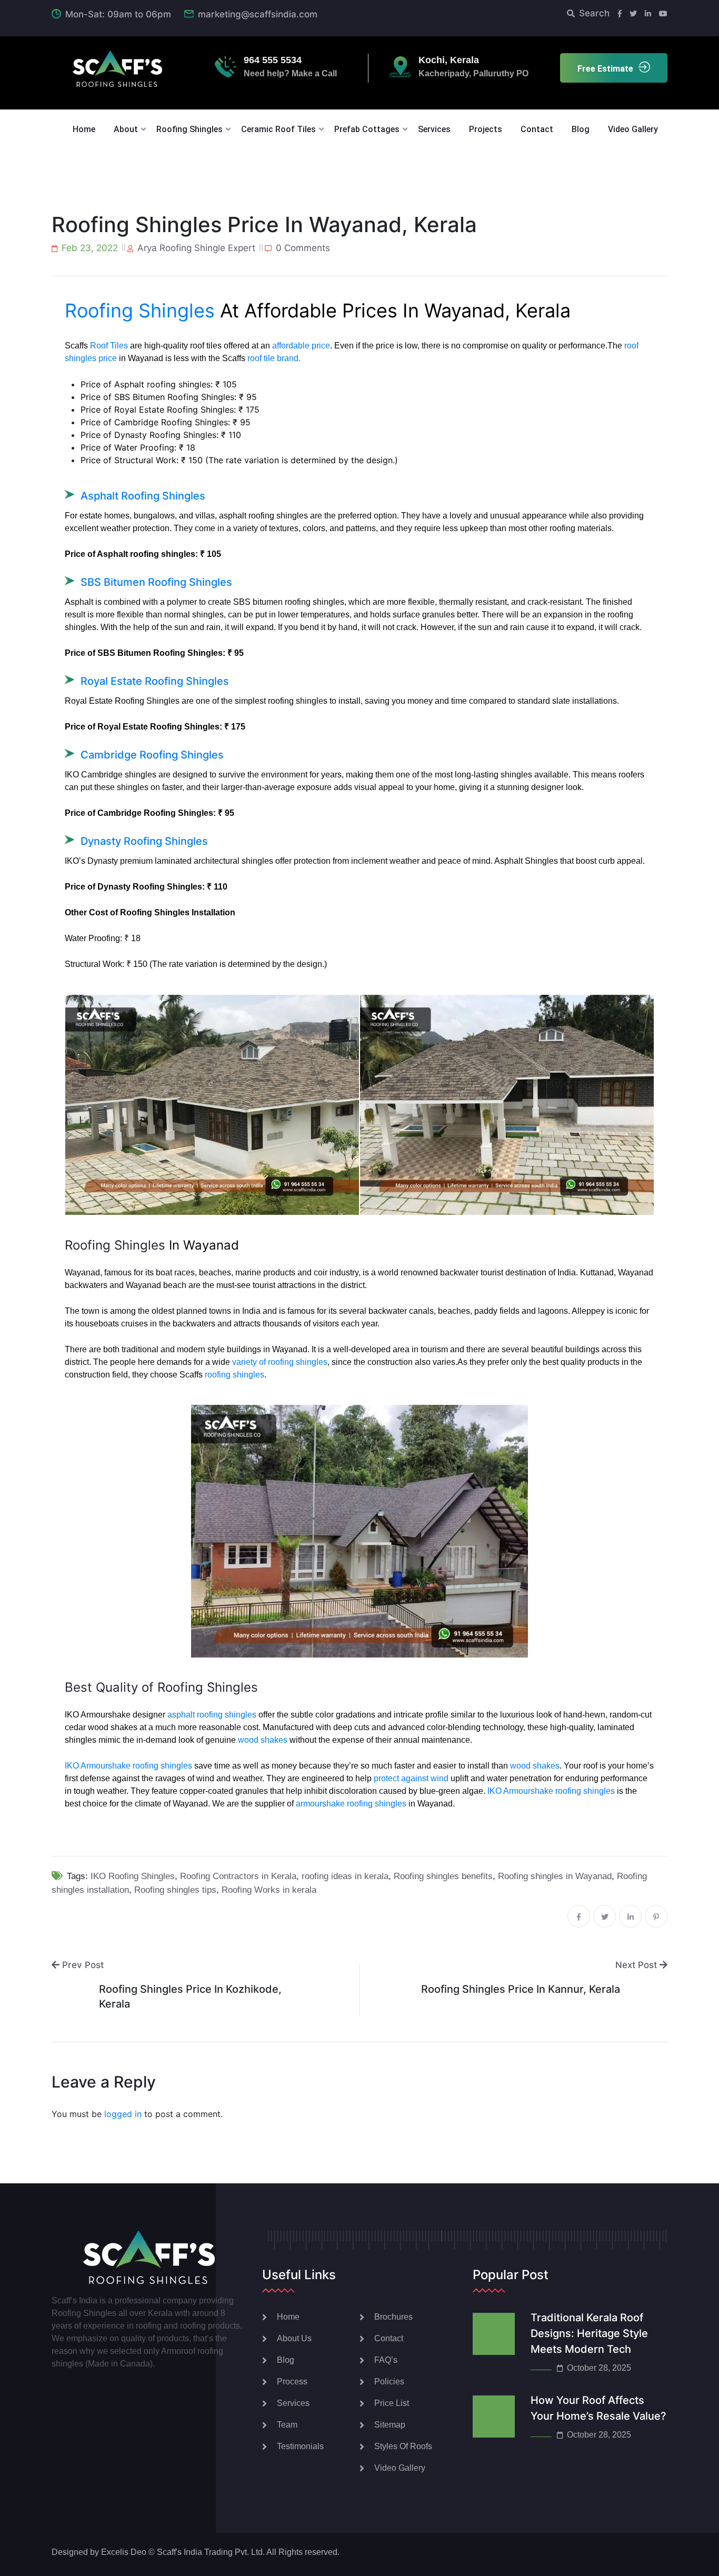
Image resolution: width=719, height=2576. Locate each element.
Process (292, 2382)
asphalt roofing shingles (212, 1715)
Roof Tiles (109, 346)
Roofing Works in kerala (269, 1890)
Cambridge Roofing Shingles (152, 755)
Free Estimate (605, 69)
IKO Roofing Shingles (133, 1876)
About (126, 129)
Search (594, 13)
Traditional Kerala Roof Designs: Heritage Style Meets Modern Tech (589, 2333)
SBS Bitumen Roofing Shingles (156, 582)
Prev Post (82, 1965)
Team (287, 2425)
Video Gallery (633, 129)
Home (84, 129)
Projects (486, 129)
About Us (294, 2338)
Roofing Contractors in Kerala (238, 1876)
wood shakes (263, 1740)
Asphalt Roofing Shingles (143, 496)
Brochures (393, 2317)
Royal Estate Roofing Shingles (155, 681)
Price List (392, 2403)
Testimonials (300, 2446)
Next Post (637, 1965)
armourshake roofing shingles (351, 1804)
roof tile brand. (274, 358)
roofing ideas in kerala (345, 1876)
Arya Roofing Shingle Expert (196, 248)
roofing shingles (234, 1375)
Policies (389, 2382)
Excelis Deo (124, 2552)
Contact (537, 129)
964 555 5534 (273, 60)
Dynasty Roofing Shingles (146, 841)
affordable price (301, 346)
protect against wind (411, 1778)
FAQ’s (386, 2360)
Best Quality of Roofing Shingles (161, 1687)
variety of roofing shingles (280, 1362)
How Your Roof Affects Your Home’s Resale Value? (598, 2408)
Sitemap (390, 2425)
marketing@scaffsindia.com (258, 14)
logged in (123, 2114)
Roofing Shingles (189, 129)
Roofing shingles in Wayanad (555, 1876)
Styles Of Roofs (403, 2446)
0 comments (303, 248)
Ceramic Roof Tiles (278, 129)
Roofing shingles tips (175, 1890)
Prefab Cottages (367, 129)
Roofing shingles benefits (443, 1876)
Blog (581, 129)
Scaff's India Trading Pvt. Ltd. (211, 2552)
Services (434, 129)
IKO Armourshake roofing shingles (128, 1766)
